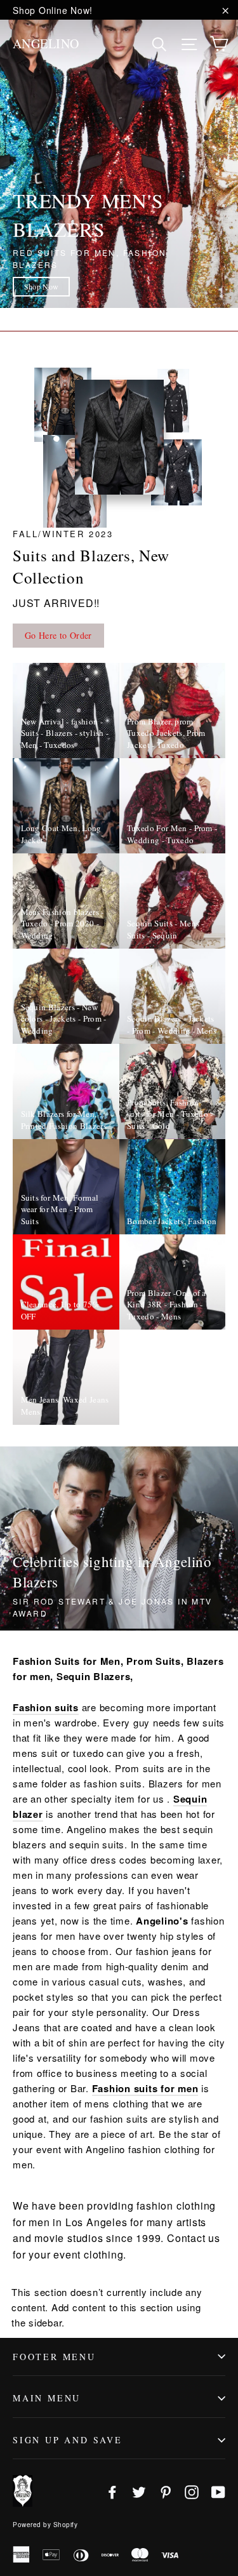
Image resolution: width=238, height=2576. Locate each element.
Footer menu (54, 2357)
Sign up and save (68, 2440)
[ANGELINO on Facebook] (112, 2491)
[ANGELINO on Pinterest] (166, 2491)
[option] (119, 155)
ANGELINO (46, 43)
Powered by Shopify (45, 2525)
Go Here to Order (58, 635)
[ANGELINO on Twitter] (139, 2491)
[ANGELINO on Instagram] (192, 2491)
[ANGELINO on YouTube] (218, 2491)
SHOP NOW (42, 286)
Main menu (47, 2398)
